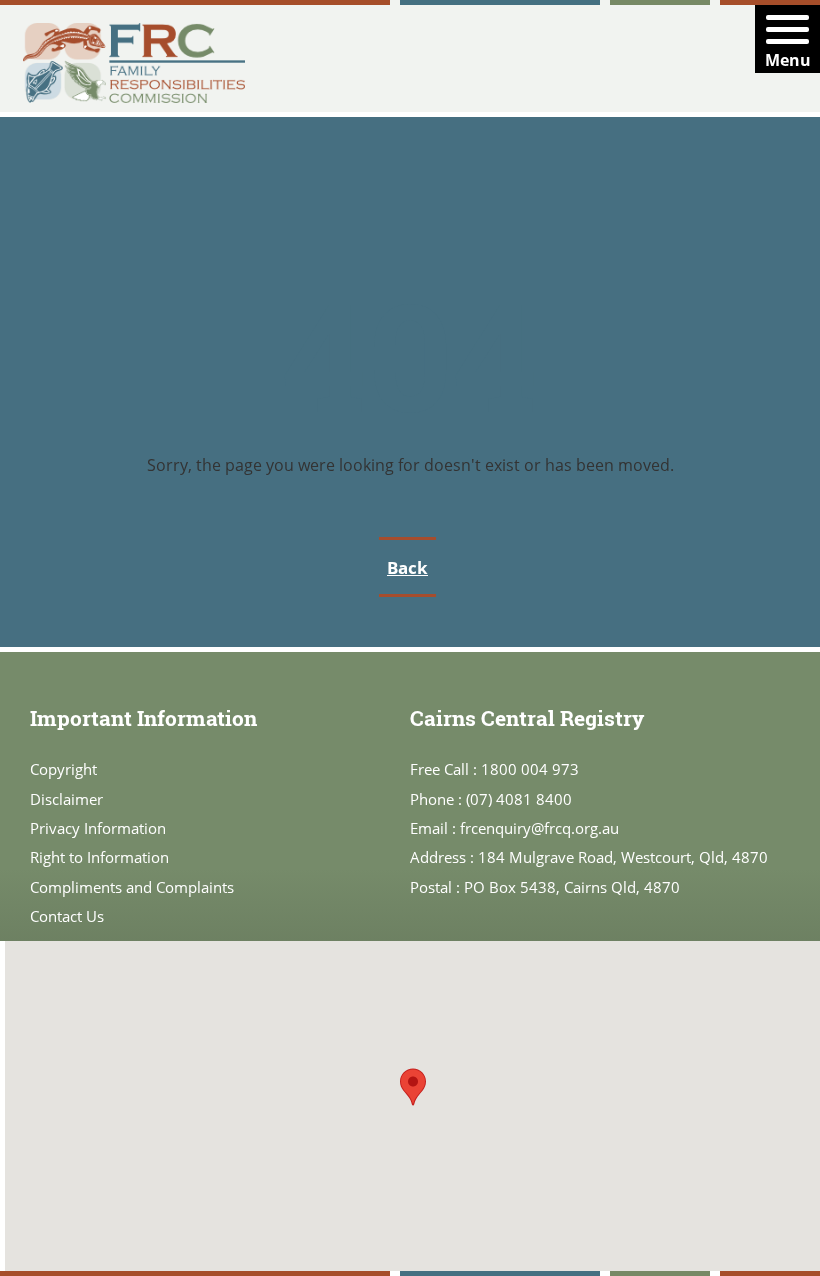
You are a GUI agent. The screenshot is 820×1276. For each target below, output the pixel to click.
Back (407, 567)
